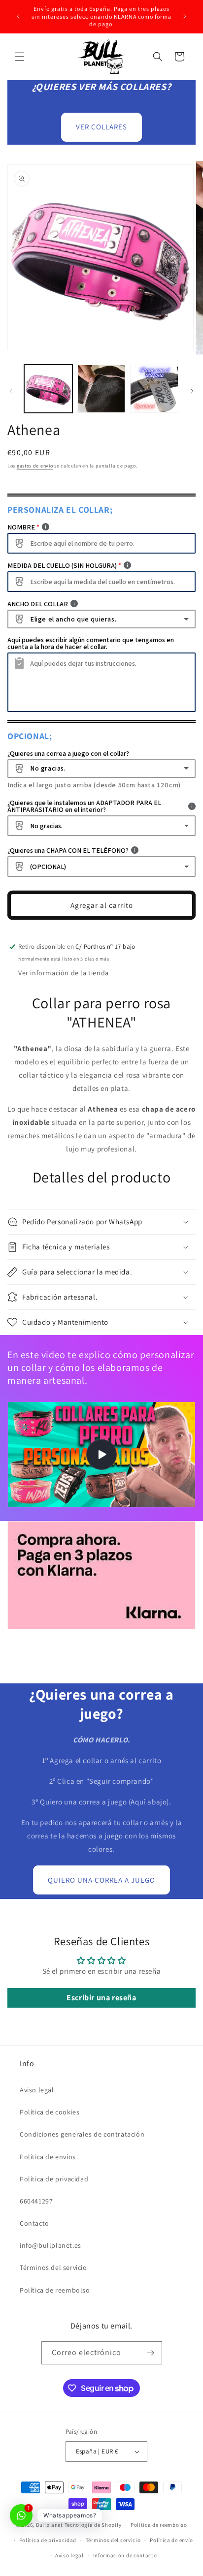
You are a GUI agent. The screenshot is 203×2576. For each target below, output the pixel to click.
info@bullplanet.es (51, 2245)
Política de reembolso (55, 2290)
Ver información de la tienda (64, 973)
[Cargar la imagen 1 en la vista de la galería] (48, 389)
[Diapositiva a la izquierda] (11, 391)
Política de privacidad (54, 2179)
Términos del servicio (53, 2267)
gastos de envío (35, 466)
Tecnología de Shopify (93, 2525)
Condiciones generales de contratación (82, 2134)
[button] (20, 57)
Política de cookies (50, 2112)
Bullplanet (50, 2525)
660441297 (36, 2201)
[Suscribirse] (151, 2353)
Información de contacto (125, 2555)
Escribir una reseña (101, 1998)
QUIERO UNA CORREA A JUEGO (101, 1880)
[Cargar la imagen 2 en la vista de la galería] (101, 389)
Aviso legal (37, 2090)
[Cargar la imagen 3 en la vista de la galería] (154, 389)
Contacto (34, 2223)
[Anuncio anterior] (18, 16)
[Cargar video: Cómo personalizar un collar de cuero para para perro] (101, 1455)
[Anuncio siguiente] (185, 16)
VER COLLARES (101, 127)
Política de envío (171, 2540)
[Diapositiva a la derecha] (192, 391)
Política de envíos (48, 2157)
